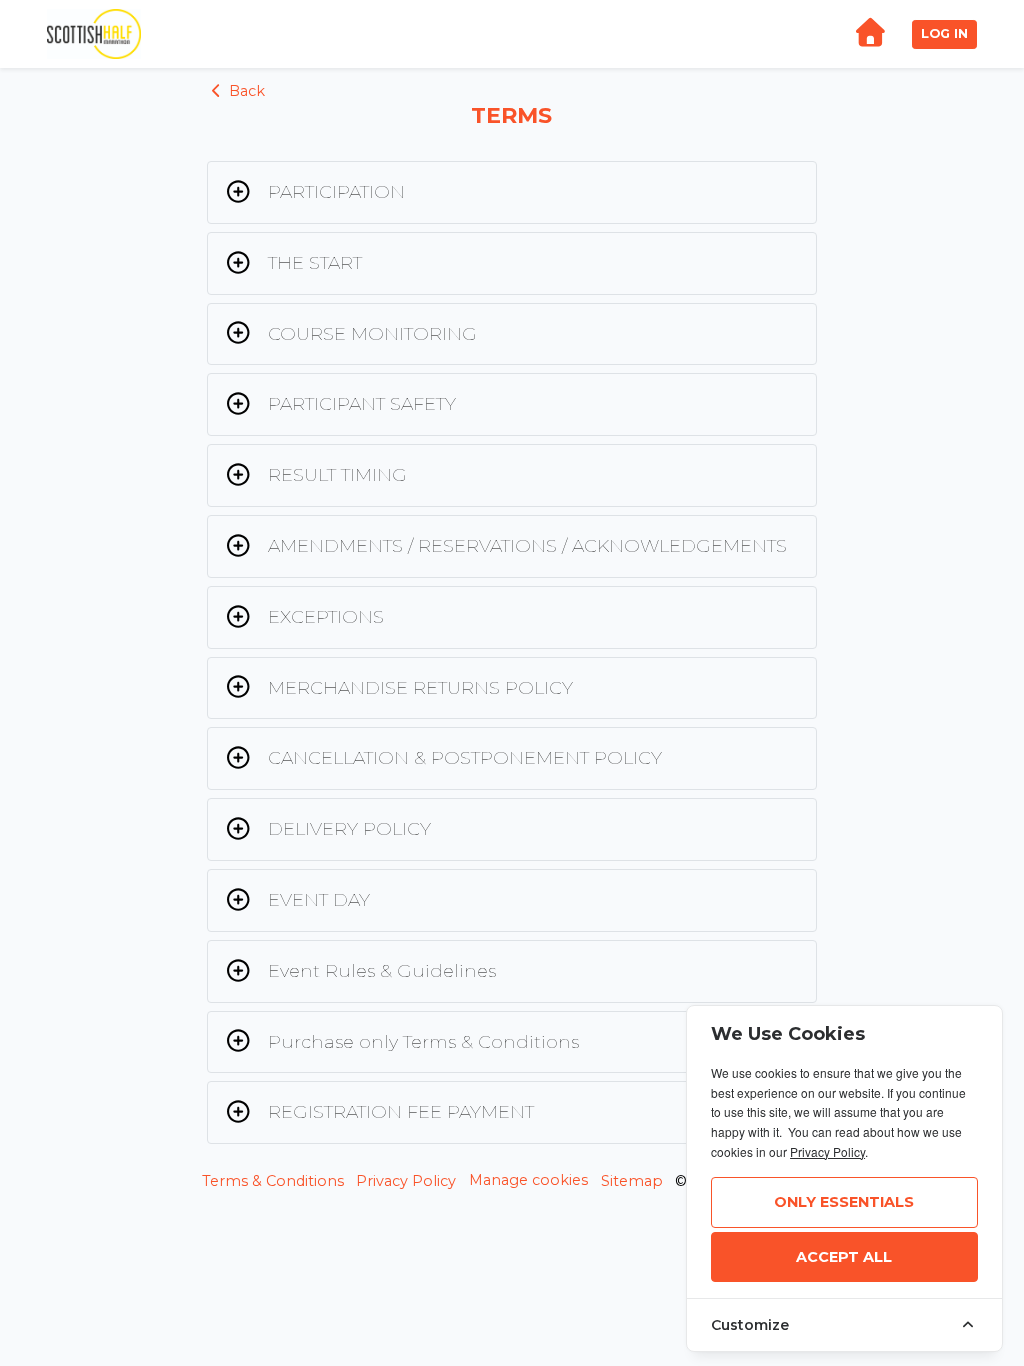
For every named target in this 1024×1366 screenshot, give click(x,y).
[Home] (870, 34)
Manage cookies (528, 1180)
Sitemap (632, 1181)
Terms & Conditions (273, 1181)
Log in (944, 33)
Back (245, 91)
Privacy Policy (406, 1181)
